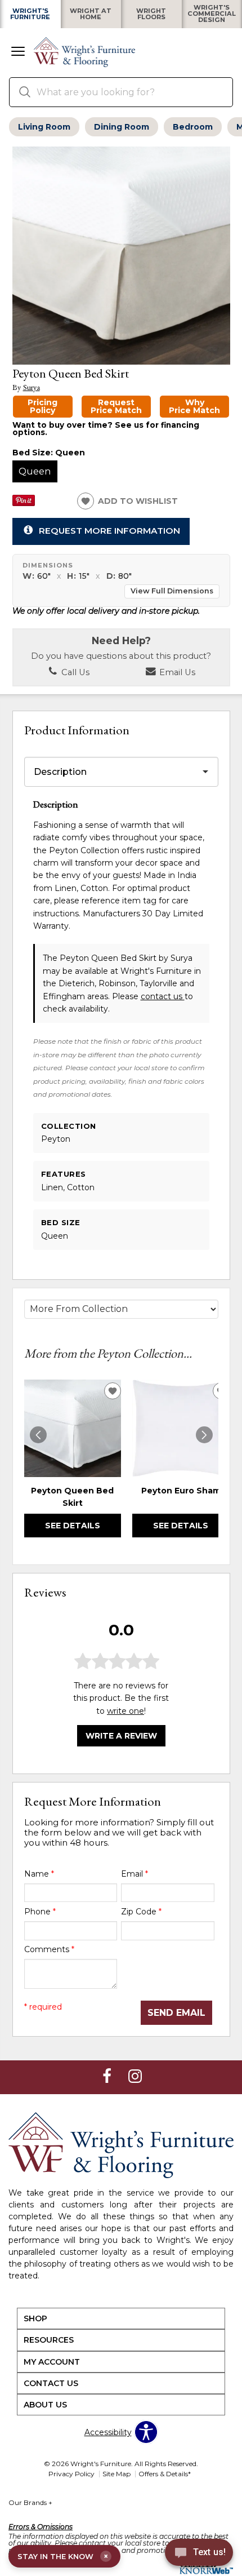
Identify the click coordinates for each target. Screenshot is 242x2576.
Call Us (74, 672)
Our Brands (30, 2502)
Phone (40, 1912)
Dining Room (122, 127)
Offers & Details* (165, 2474)
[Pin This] (24, 503)
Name (39, 1874)
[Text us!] (199, 2554)
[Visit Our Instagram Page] (135, 2076)
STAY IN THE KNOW (63, 2556)
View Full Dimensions (172, 591)
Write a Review (121, 1736)
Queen (35, 471)
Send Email (176, 2013)
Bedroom (193, 127)
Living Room (44, 127)
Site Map (116, 2474)
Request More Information (109, 531)
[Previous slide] (38, 1435)
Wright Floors (151, 14)
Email (135, 1874)
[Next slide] (204, 1435)
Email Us (176, 672)
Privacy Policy (71, 2474)
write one (126, 1711)
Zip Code (141, 1912)
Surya (32, 387)
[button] (18, 52)
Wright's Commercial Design (212, 14)
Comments (49, 1949)
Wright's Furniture (30, 14)
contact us (163, 996)
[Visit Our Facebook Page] (108, 2076)
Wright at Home (91, 14)
